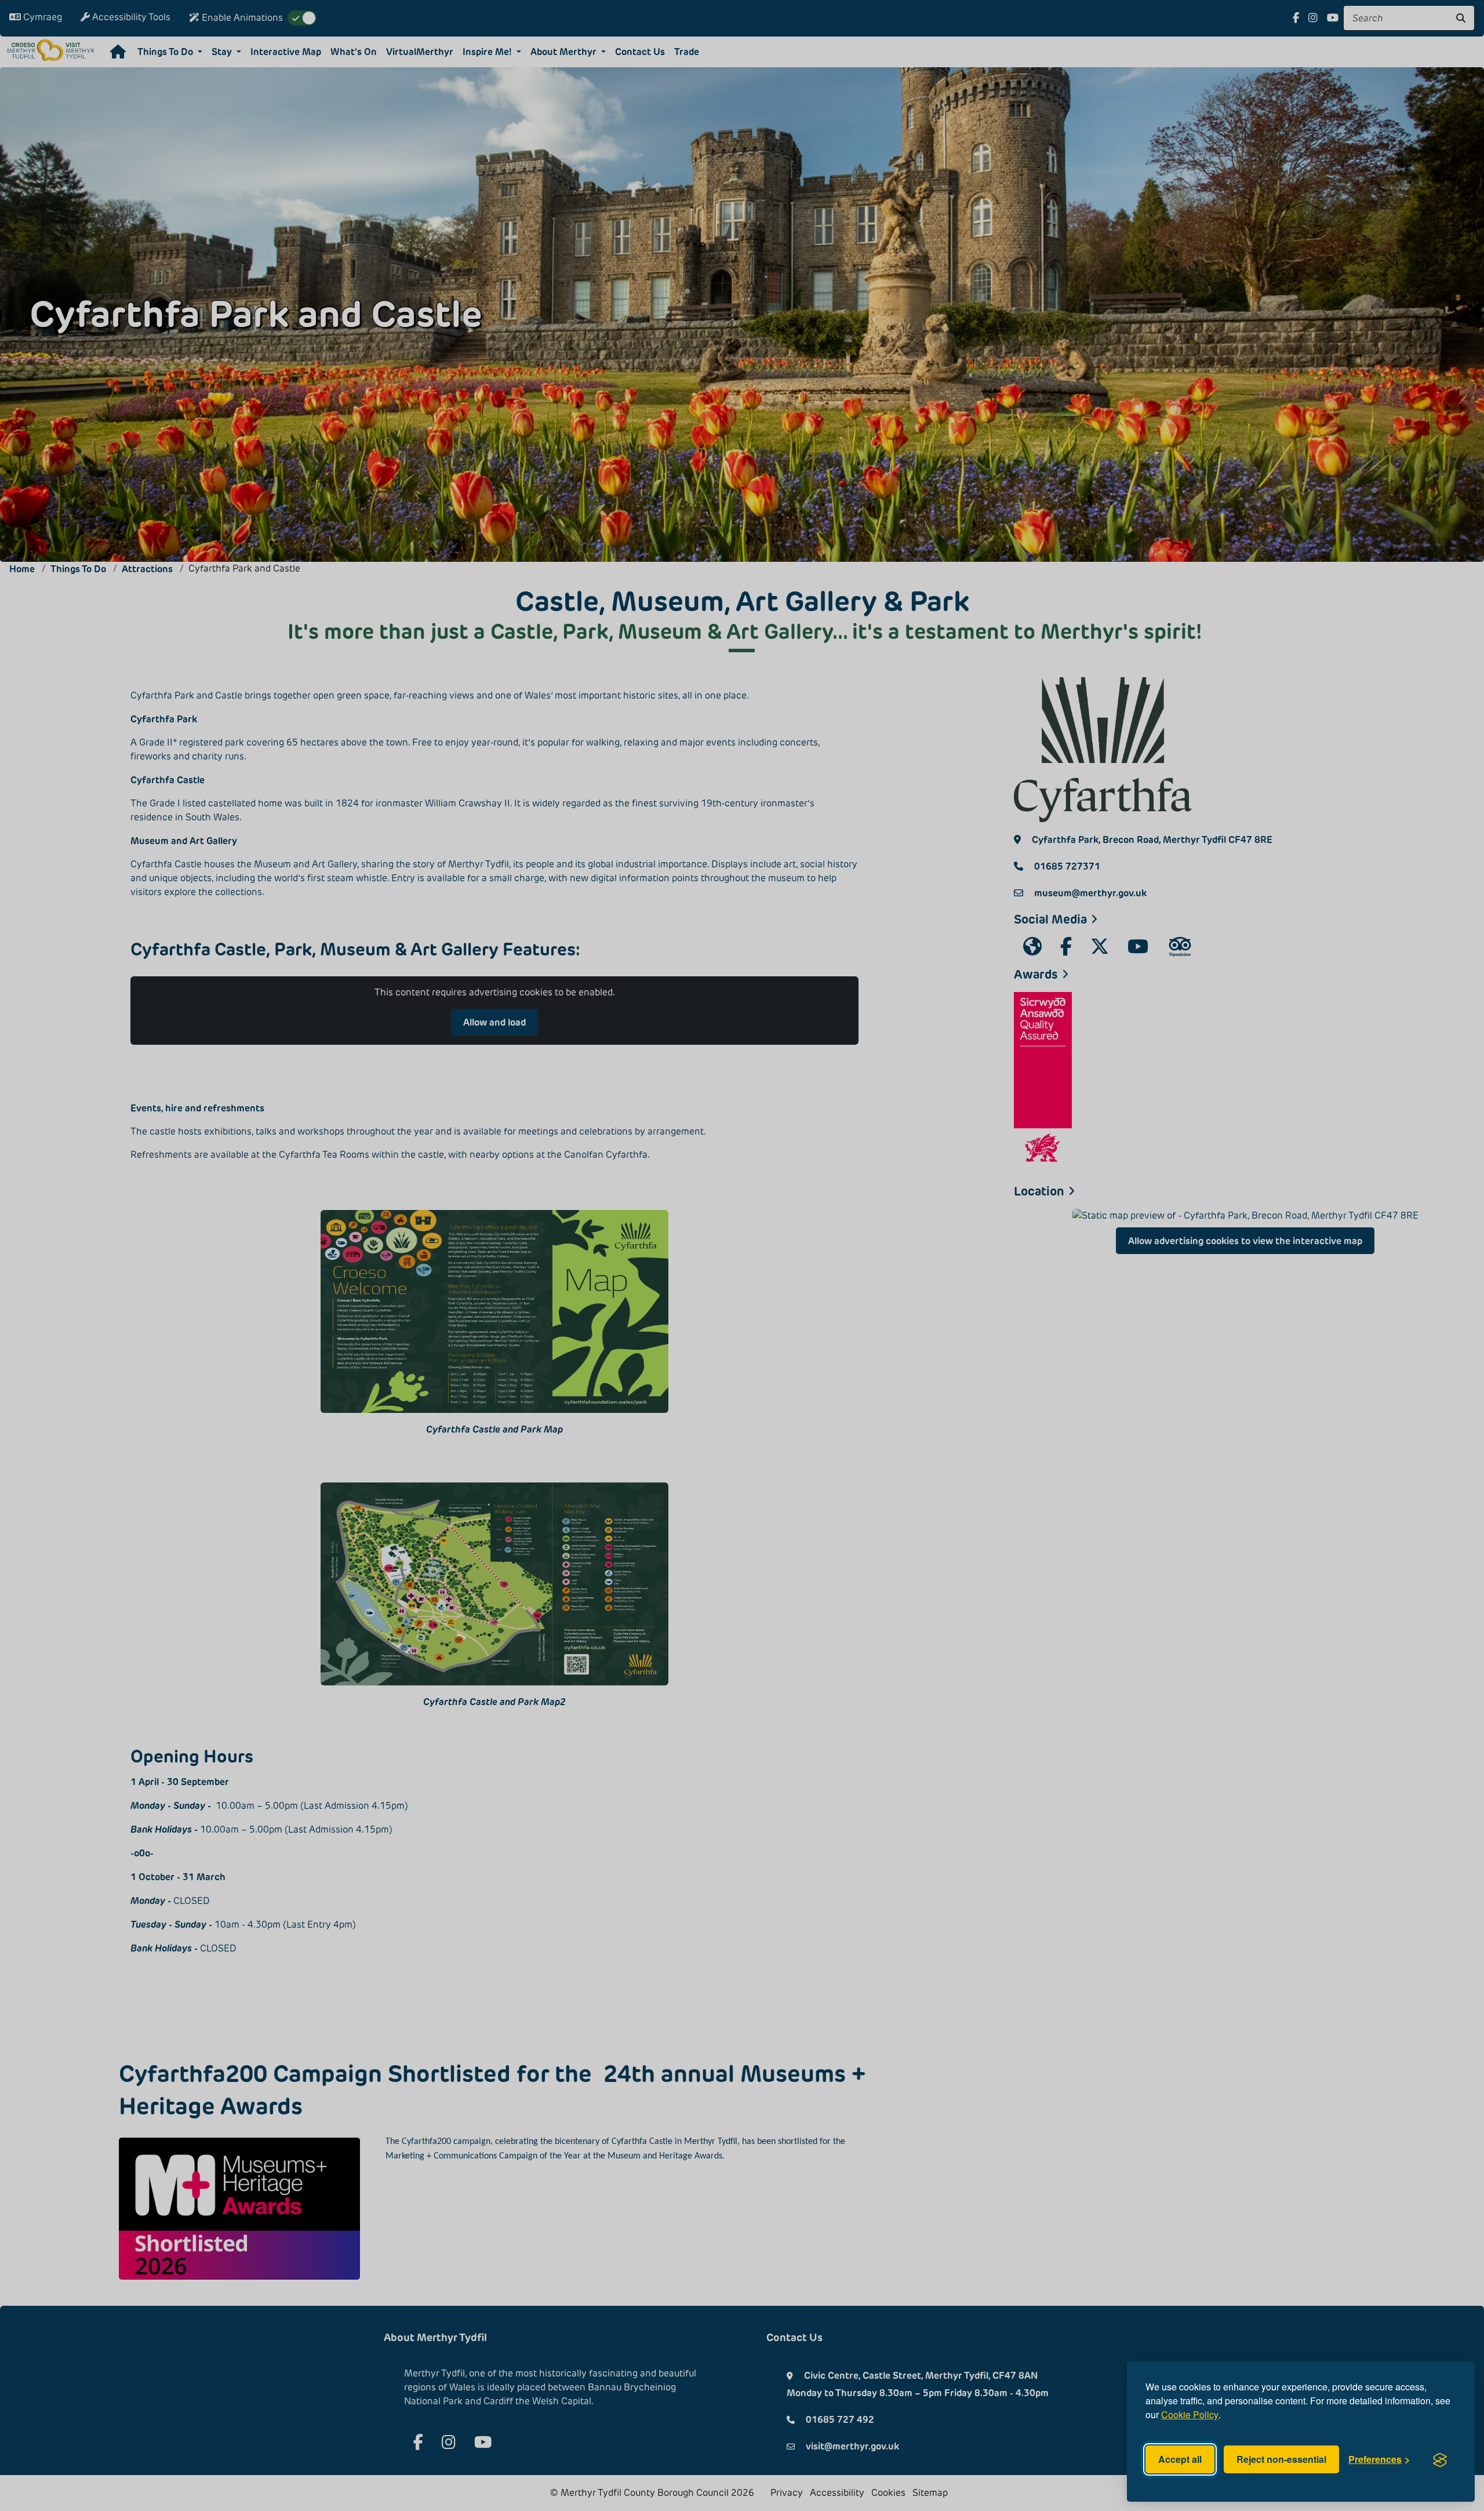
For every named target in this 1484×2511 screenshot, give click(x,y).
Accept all (1180, 2459)
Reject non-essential (1281, 2459)
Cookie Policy (1190, 2414)
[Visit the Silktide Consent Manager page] (1440, 2459)
